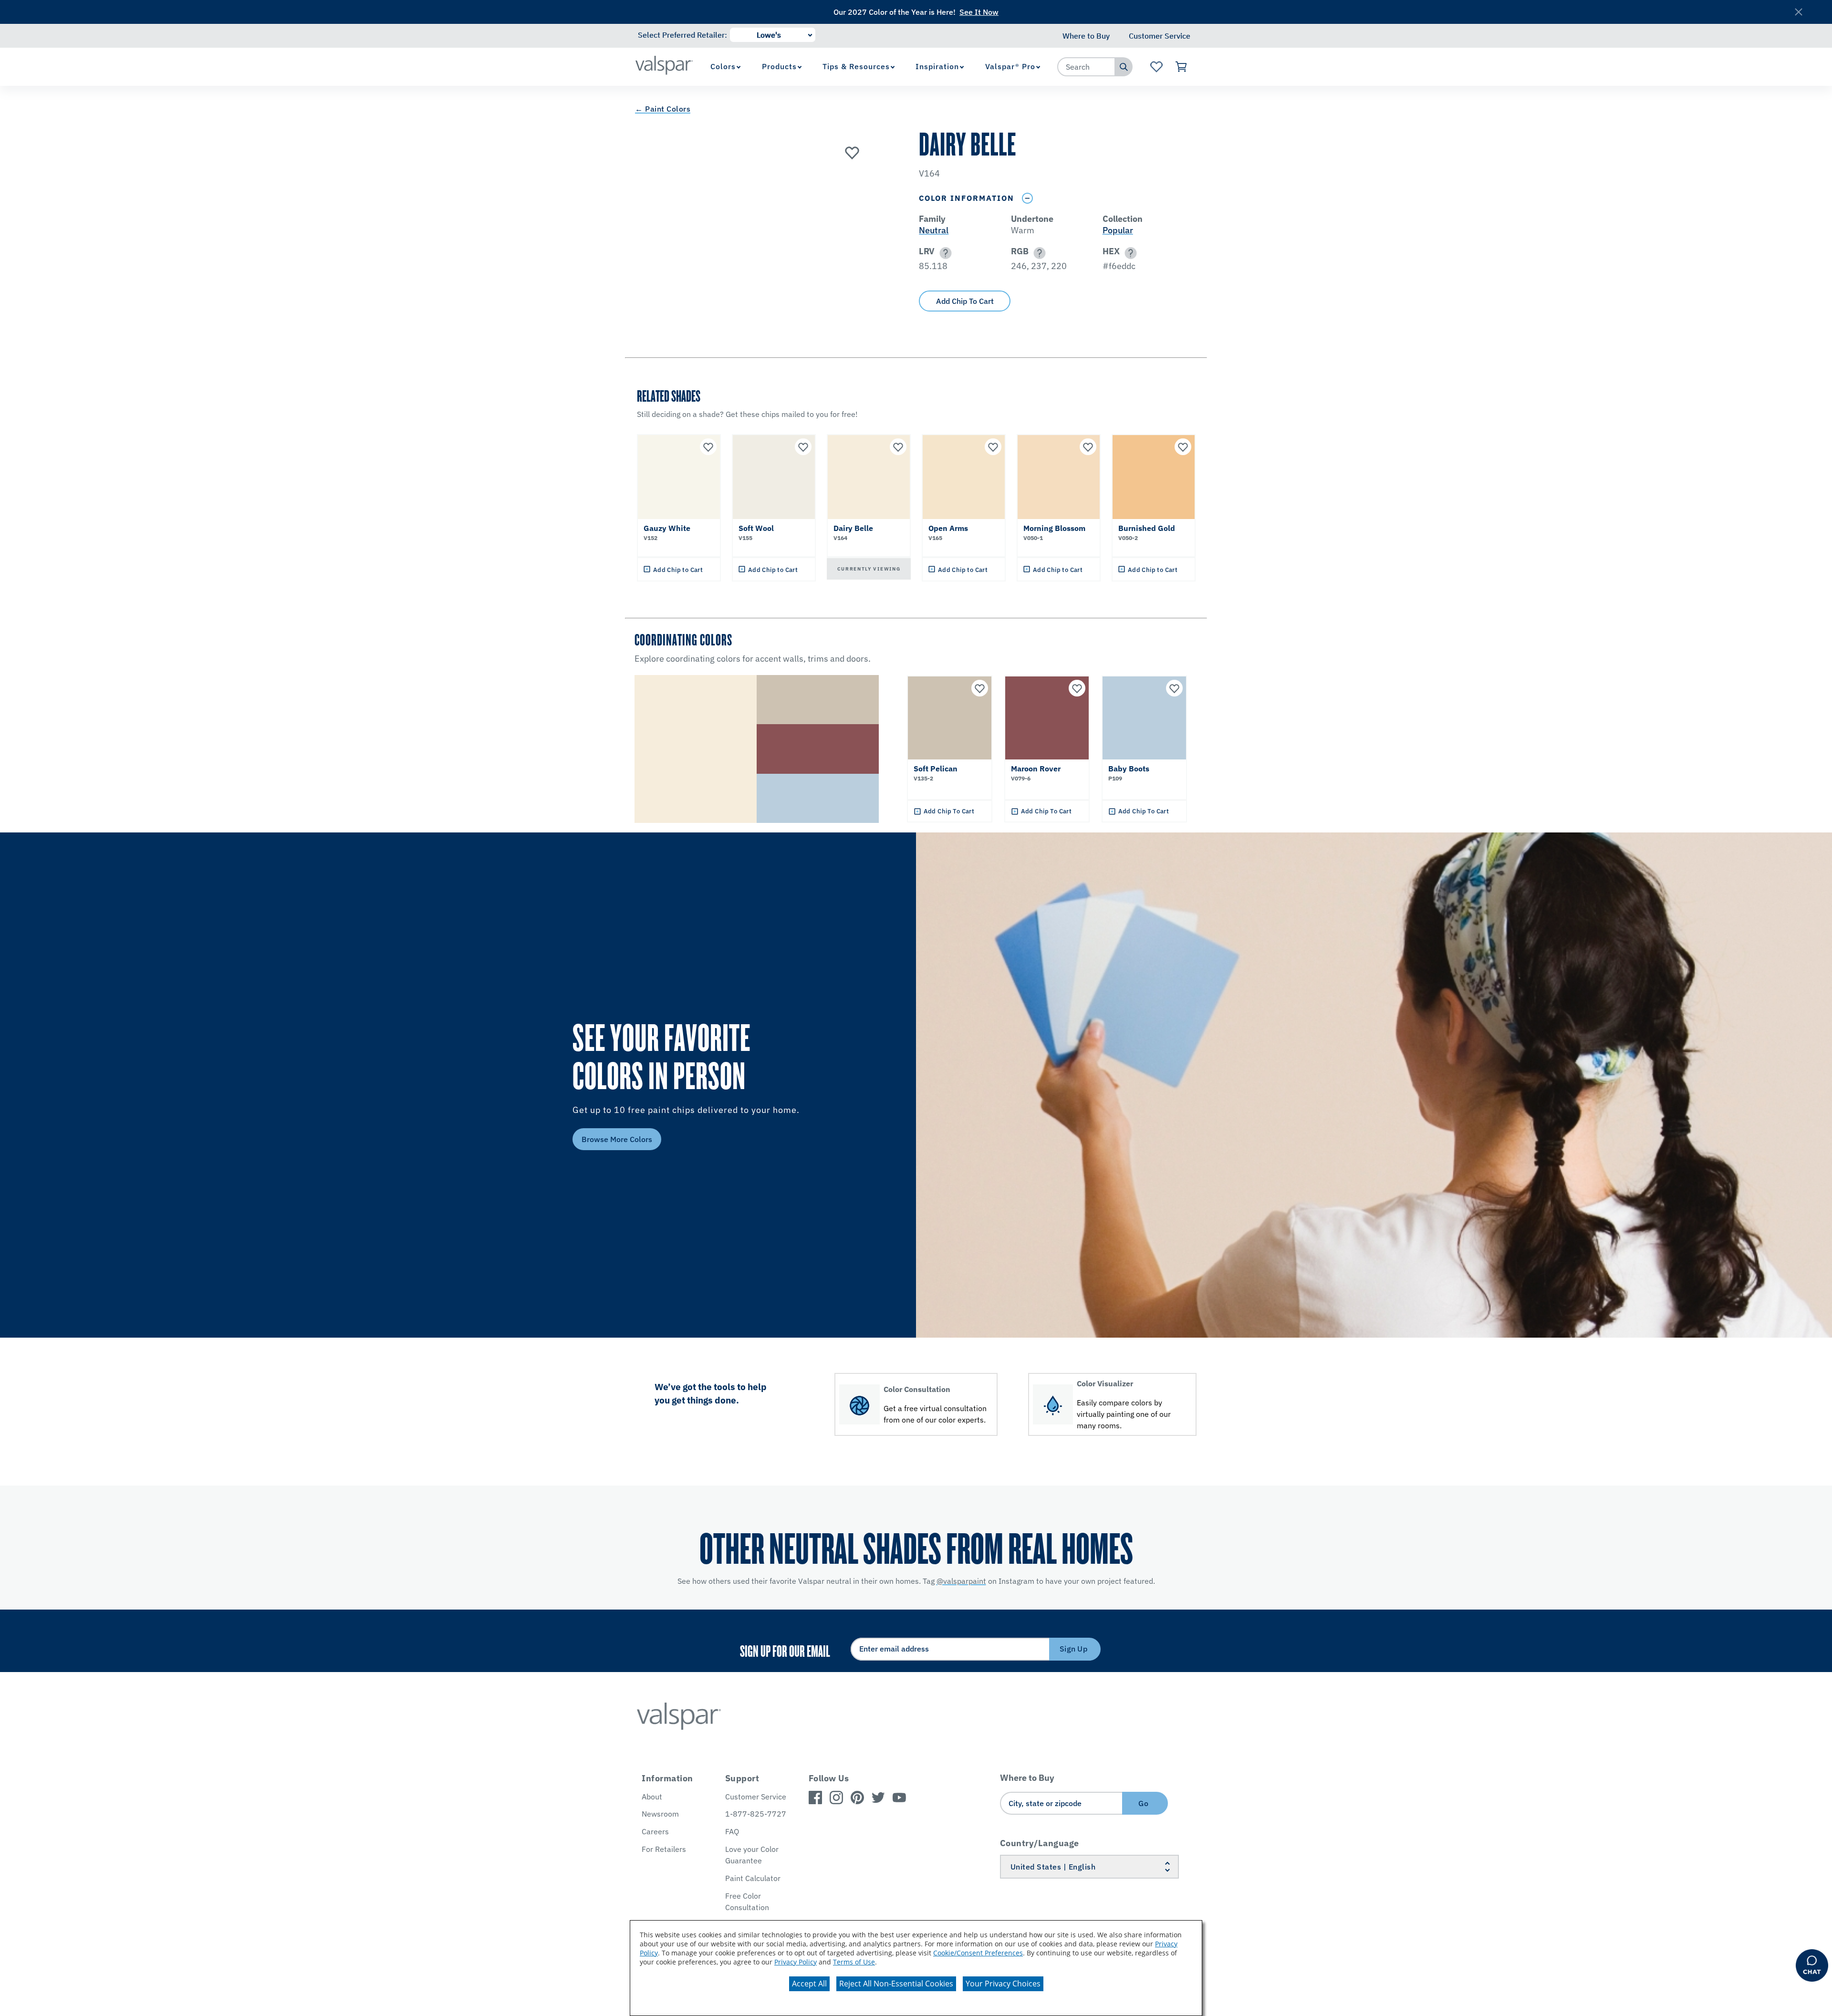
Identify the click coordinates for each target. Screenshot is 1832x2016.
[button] (944, 253)
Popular (1118, 230)
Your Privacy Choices (1003, 1984)
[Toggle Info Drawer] (1027, 198)
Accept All (809, 1984)
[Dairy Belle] (852, 152)
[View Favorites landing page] (1156, 67)
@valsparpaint (961, 1581)
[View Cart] (1181, 67)
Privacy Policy (796, 1962)
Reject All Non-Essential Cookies (896, 1984)
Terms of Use (854, 1962)
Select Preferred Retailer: (682, 35)
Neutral (934, 230)
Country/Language (1040, 1843)
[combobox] (1086, 67)
